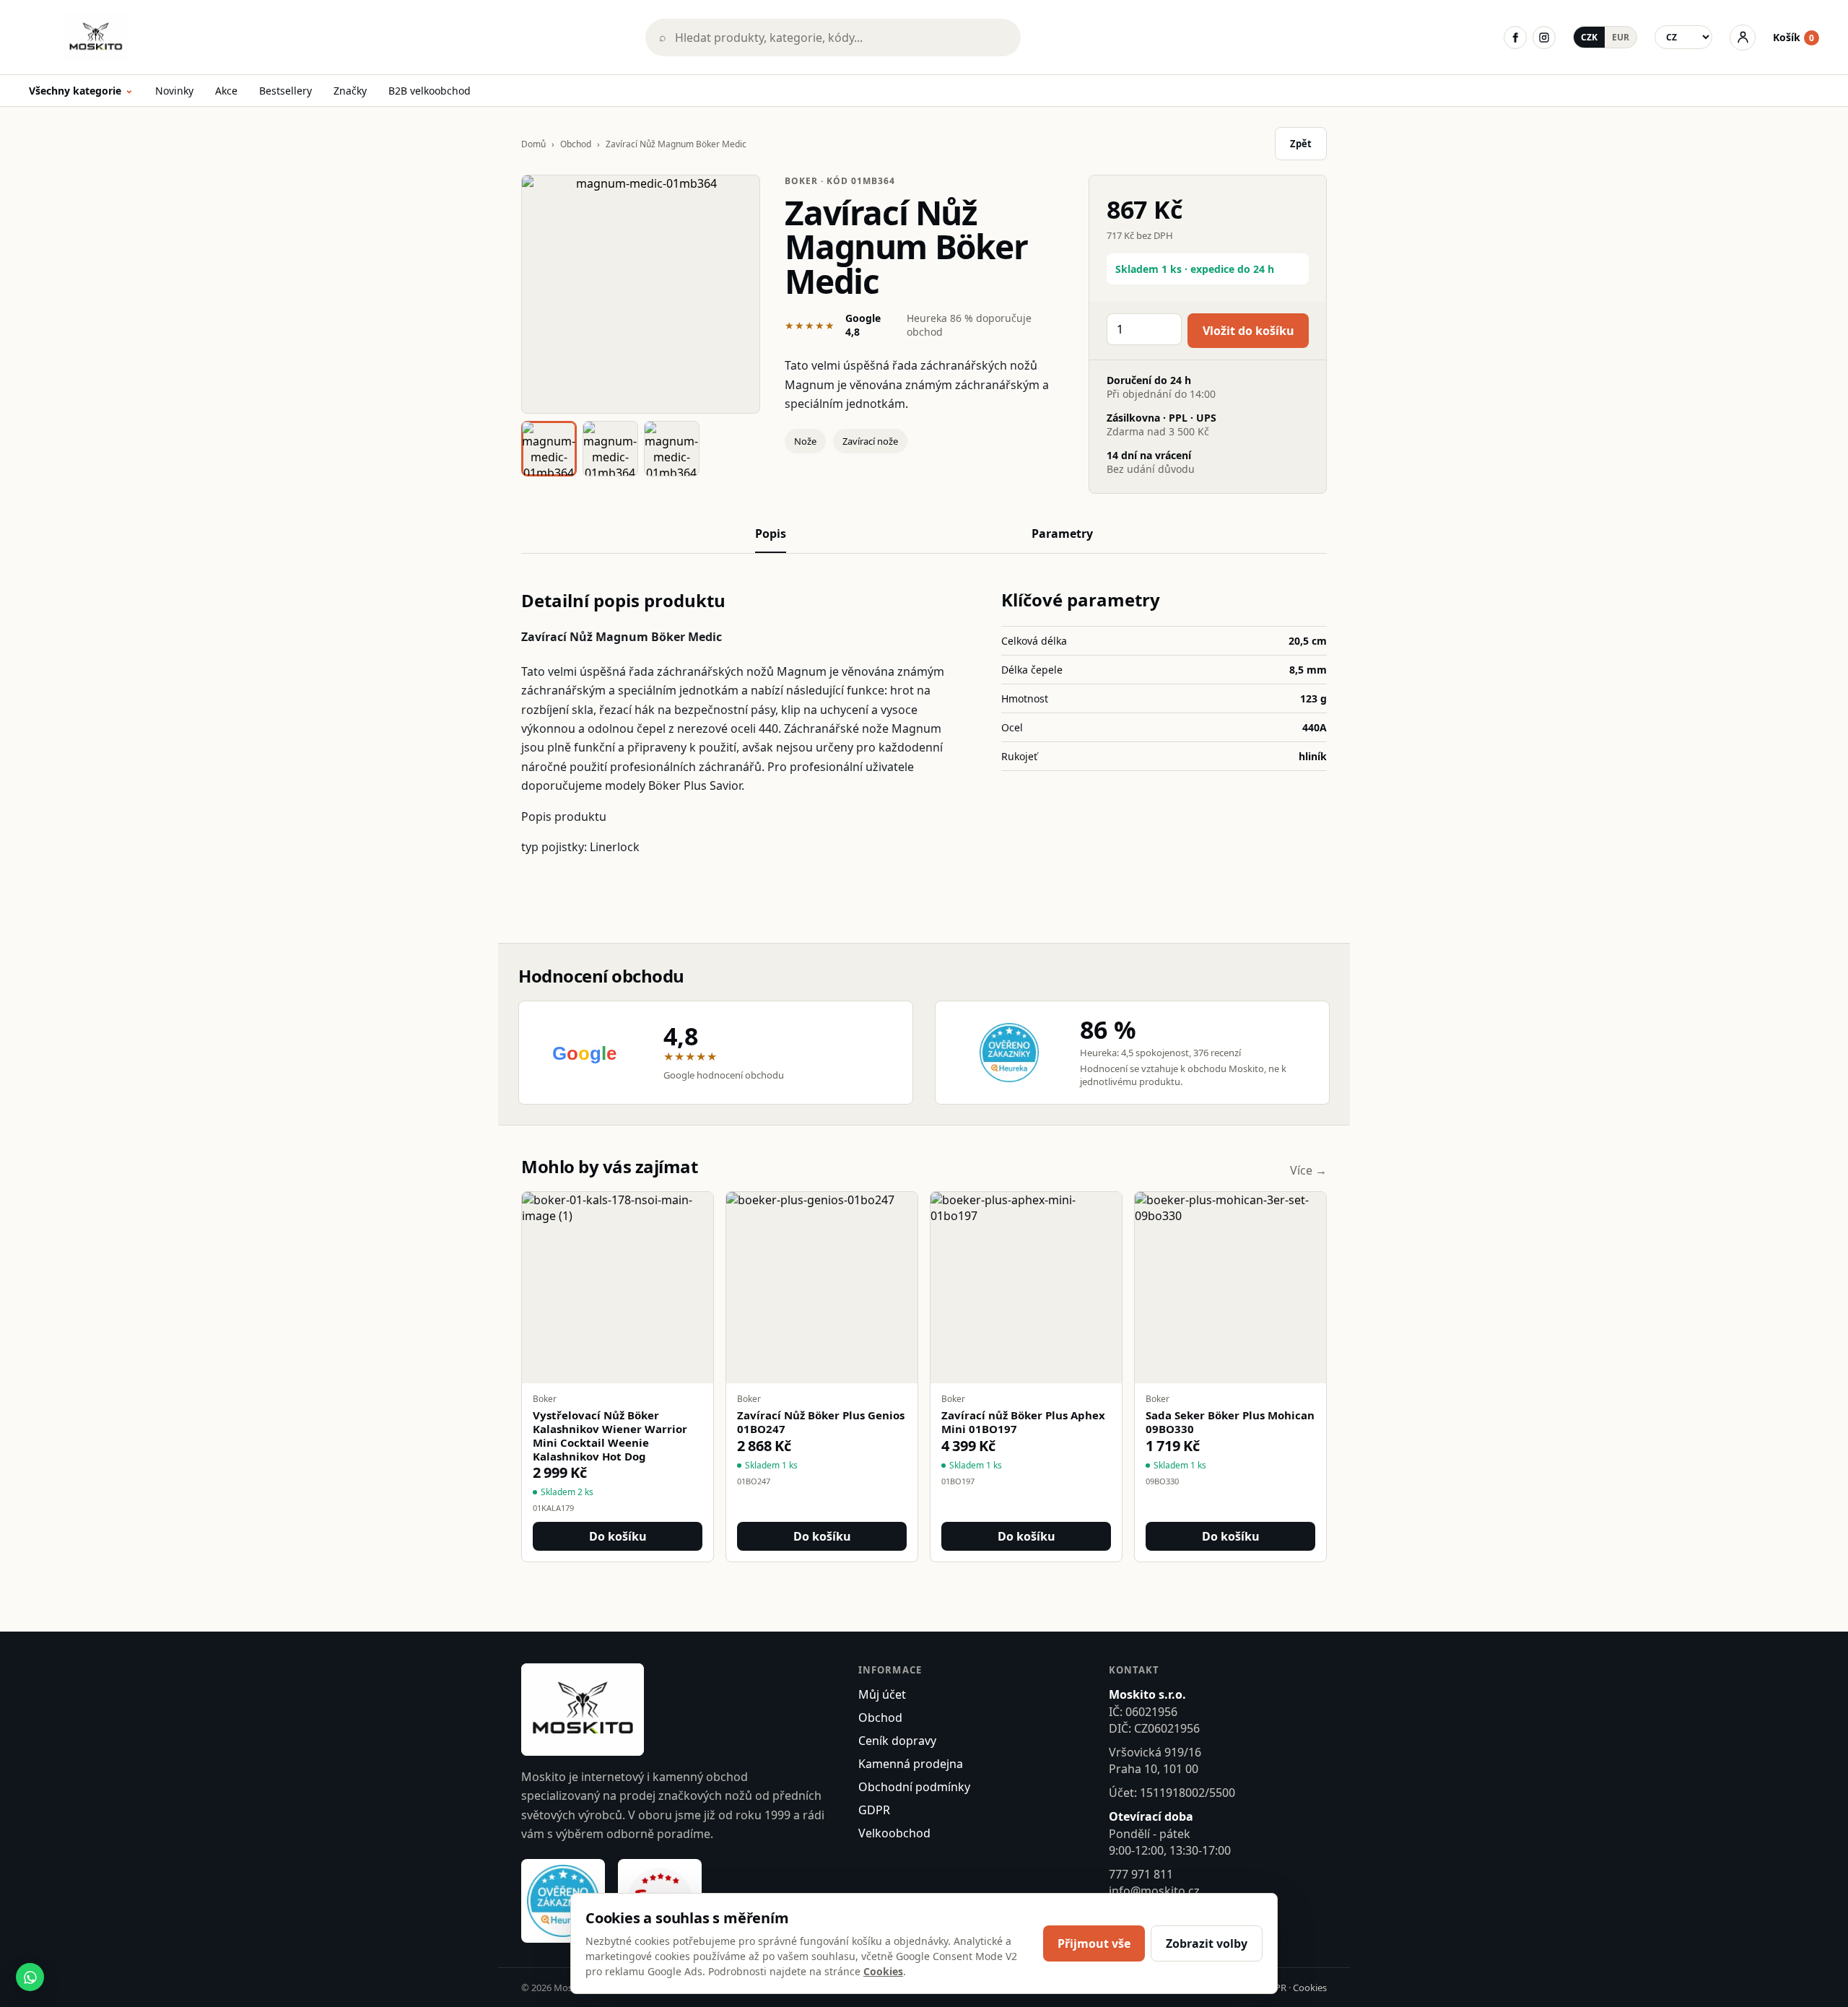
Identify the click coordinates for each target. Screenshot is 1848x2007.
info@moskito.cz (1154, 1891)
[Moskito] (327, 37)
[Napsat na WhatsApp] (30, 1977)
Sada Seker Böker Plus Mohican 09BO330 (1230, 1422)
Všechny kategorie (81, 91)
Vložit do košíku (1248, 331)
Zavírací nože (870, 441)
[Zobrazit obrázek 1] (549, 449)
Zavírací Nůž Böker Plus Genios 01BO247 (821, 1422)
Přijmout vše (1094, 1943)
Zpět (1301, 144)
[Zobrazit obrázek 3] (672, 449)
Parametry (1062, 534)
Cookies (1310, 1988)
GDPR (874, 1810)
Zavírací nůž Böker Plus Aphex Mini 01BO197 (1023, 1422)
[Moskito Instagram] (1544, 38)
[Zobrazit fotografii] (641, 294)
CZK (1589, 37)
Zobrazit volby (1207, 1943)
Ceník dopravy (897, 1741)
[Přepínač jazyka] (1683, 37)
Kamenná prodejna (911, 1764)
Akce (226, 91)
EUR (1621, 37)
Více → (1308, 1170)
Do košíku (618, 1536)
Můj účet (882, 1694)
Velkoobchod (894, 1833)
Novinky (174, 91)
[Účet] (1743, 38)
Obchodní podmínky (914, 1787)
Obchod (576, 144)
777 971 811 (1141, 1874)
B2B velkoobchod (430, 91)
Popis (771, 534)
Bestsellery (286, 91)
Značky (350, 91)
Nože (805, 441)
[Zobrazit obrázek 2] (610, 449)
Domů (533, 144)
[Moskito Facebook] (1515, 38)
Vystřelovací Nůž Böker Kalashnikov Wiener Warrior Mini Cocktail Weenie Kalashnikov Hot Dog (610, 1436)
